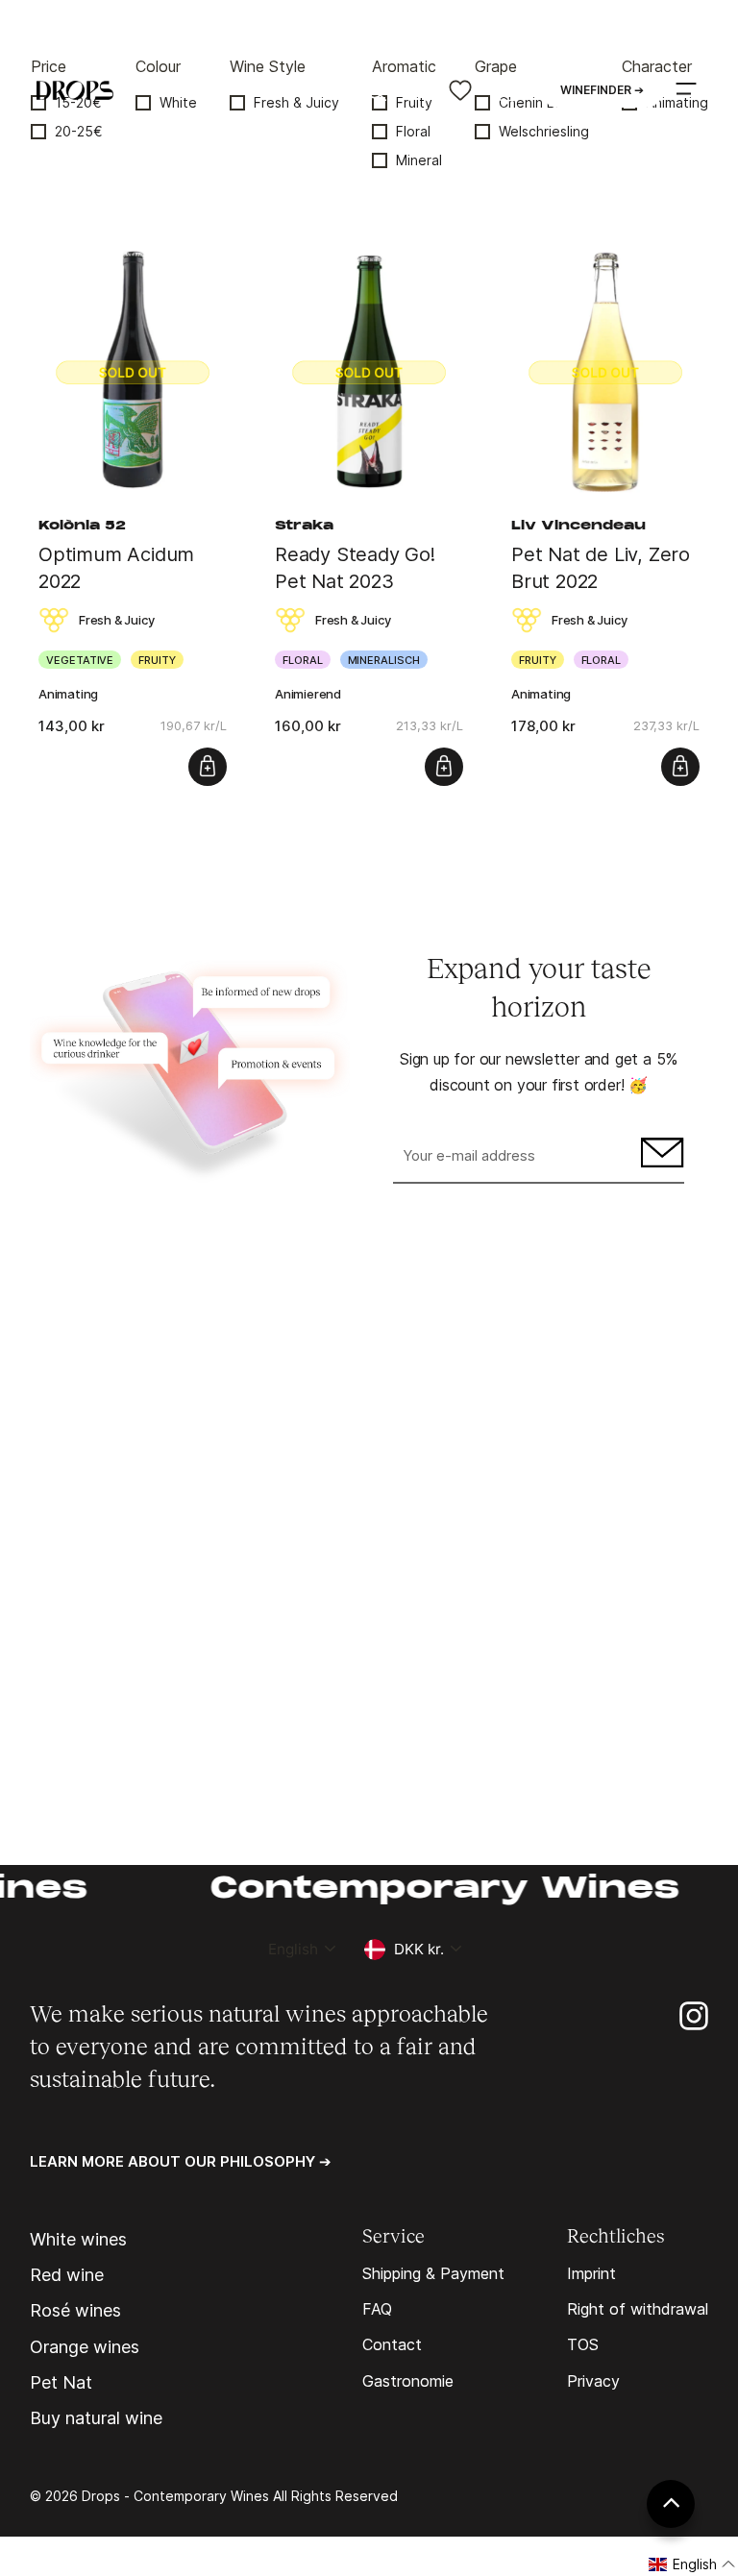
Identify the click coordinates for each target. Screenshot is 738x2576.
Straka (304, 527)
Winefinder (602, 90)
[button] (692, 2564)
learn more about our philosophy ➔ (181, 2161)
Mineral (419, 160)
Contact (392, 2344)
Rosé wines (75, 2311)
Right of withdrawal (638, 2309)
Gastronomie (408, 2381)
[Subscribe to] (660, 1157)
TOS (583, 2344)
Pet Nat (61, 2383)
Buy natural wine (96, 2418)
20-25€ (79, 131)
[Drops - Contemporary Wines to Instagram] (694, 2014)
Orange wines (85, 2347)
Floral (413, 131)
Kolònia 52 (82, 527)
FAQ (377, 2309)
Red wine (67, 2275)
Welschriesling (544, 131)
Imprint (591, 2273)
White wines (78, 2240)
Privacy (593, 2381)
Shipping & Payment (433, 2273)
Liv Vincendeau (578, 527)
